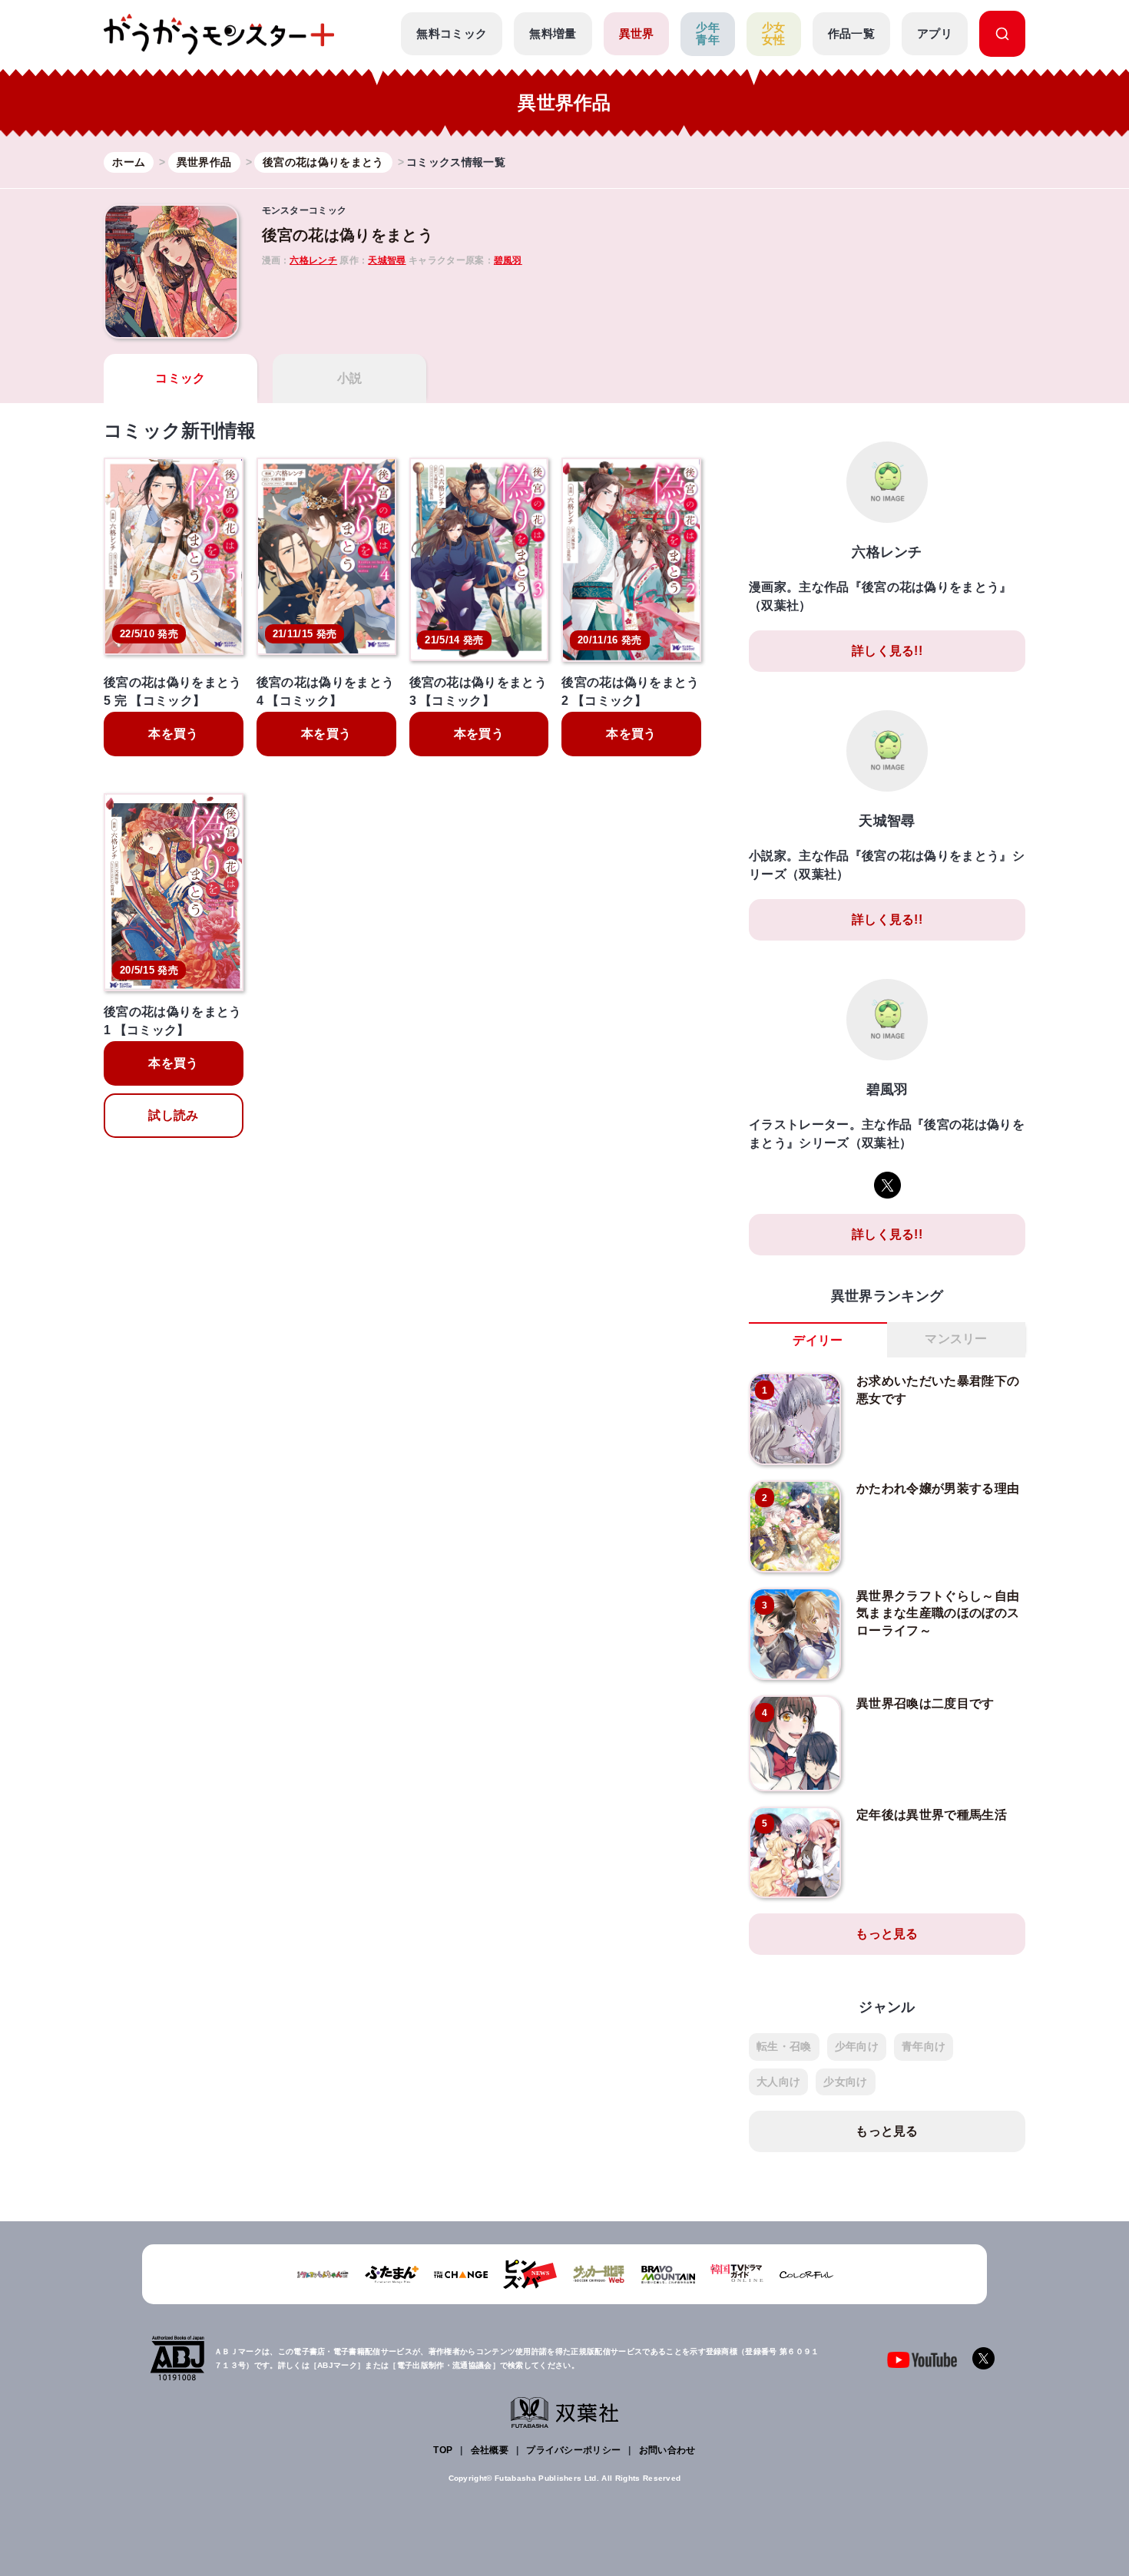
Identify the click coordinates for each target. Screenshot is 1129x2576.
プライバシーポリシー (573, 2450)
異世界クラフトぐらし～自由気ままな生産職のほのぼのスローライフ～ (938, 1613)
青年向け (924, 2046)
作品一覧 (851, 33)
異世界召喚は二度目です (925, 1703)
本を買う (173, 734)
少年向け (857, 2046)
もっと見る (887, 1934)
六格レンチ (313, 260)
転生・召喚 (784, 2046)
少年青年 (708, 34)
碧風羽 (508, 260)
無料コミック (452, 33)
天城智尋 (387, 260)
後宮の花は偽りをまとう (348, 235)
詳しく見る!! (887, 651)
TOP (443, 2450)
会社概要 (490, 2450)
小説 (350, 378)
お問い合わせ (667, 2450)
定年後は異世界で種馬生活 (932, 1815)
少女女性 (774, 34)
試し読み (173, 1115)
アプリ (935, 33)
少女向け (845, 2082)
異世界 (637, 33)
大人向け (778, 2082)
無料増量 (553, 33)
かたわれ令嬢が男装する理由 (938, 1488)
